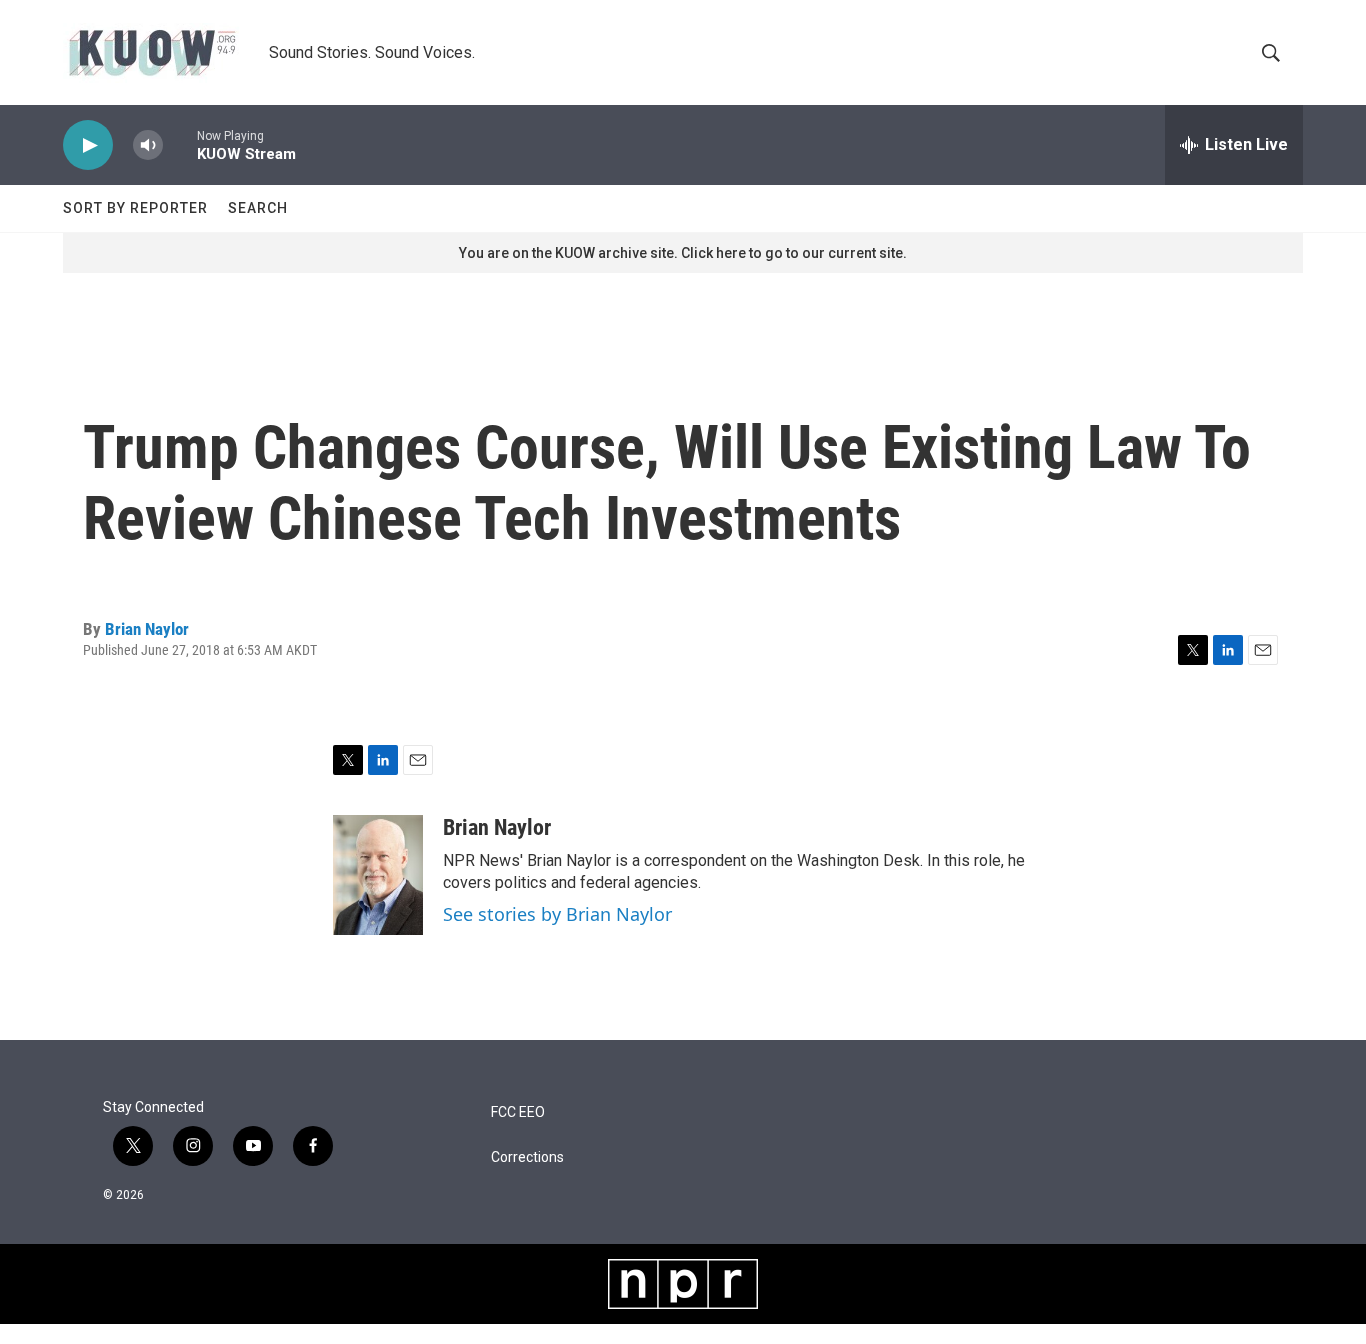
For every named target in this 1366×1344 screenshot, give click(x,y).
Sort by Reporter (135, 208)
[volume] (148, 145)
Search (258, 208)
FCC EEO (518, 1112)
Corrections (527, 1157)
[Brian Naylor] (378, 875)
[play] (88, 145)
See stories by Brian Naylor (557, 914)
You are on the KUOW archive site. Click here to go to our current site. (683, 253)
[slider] (180, 144)
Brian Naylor (147, 629)
